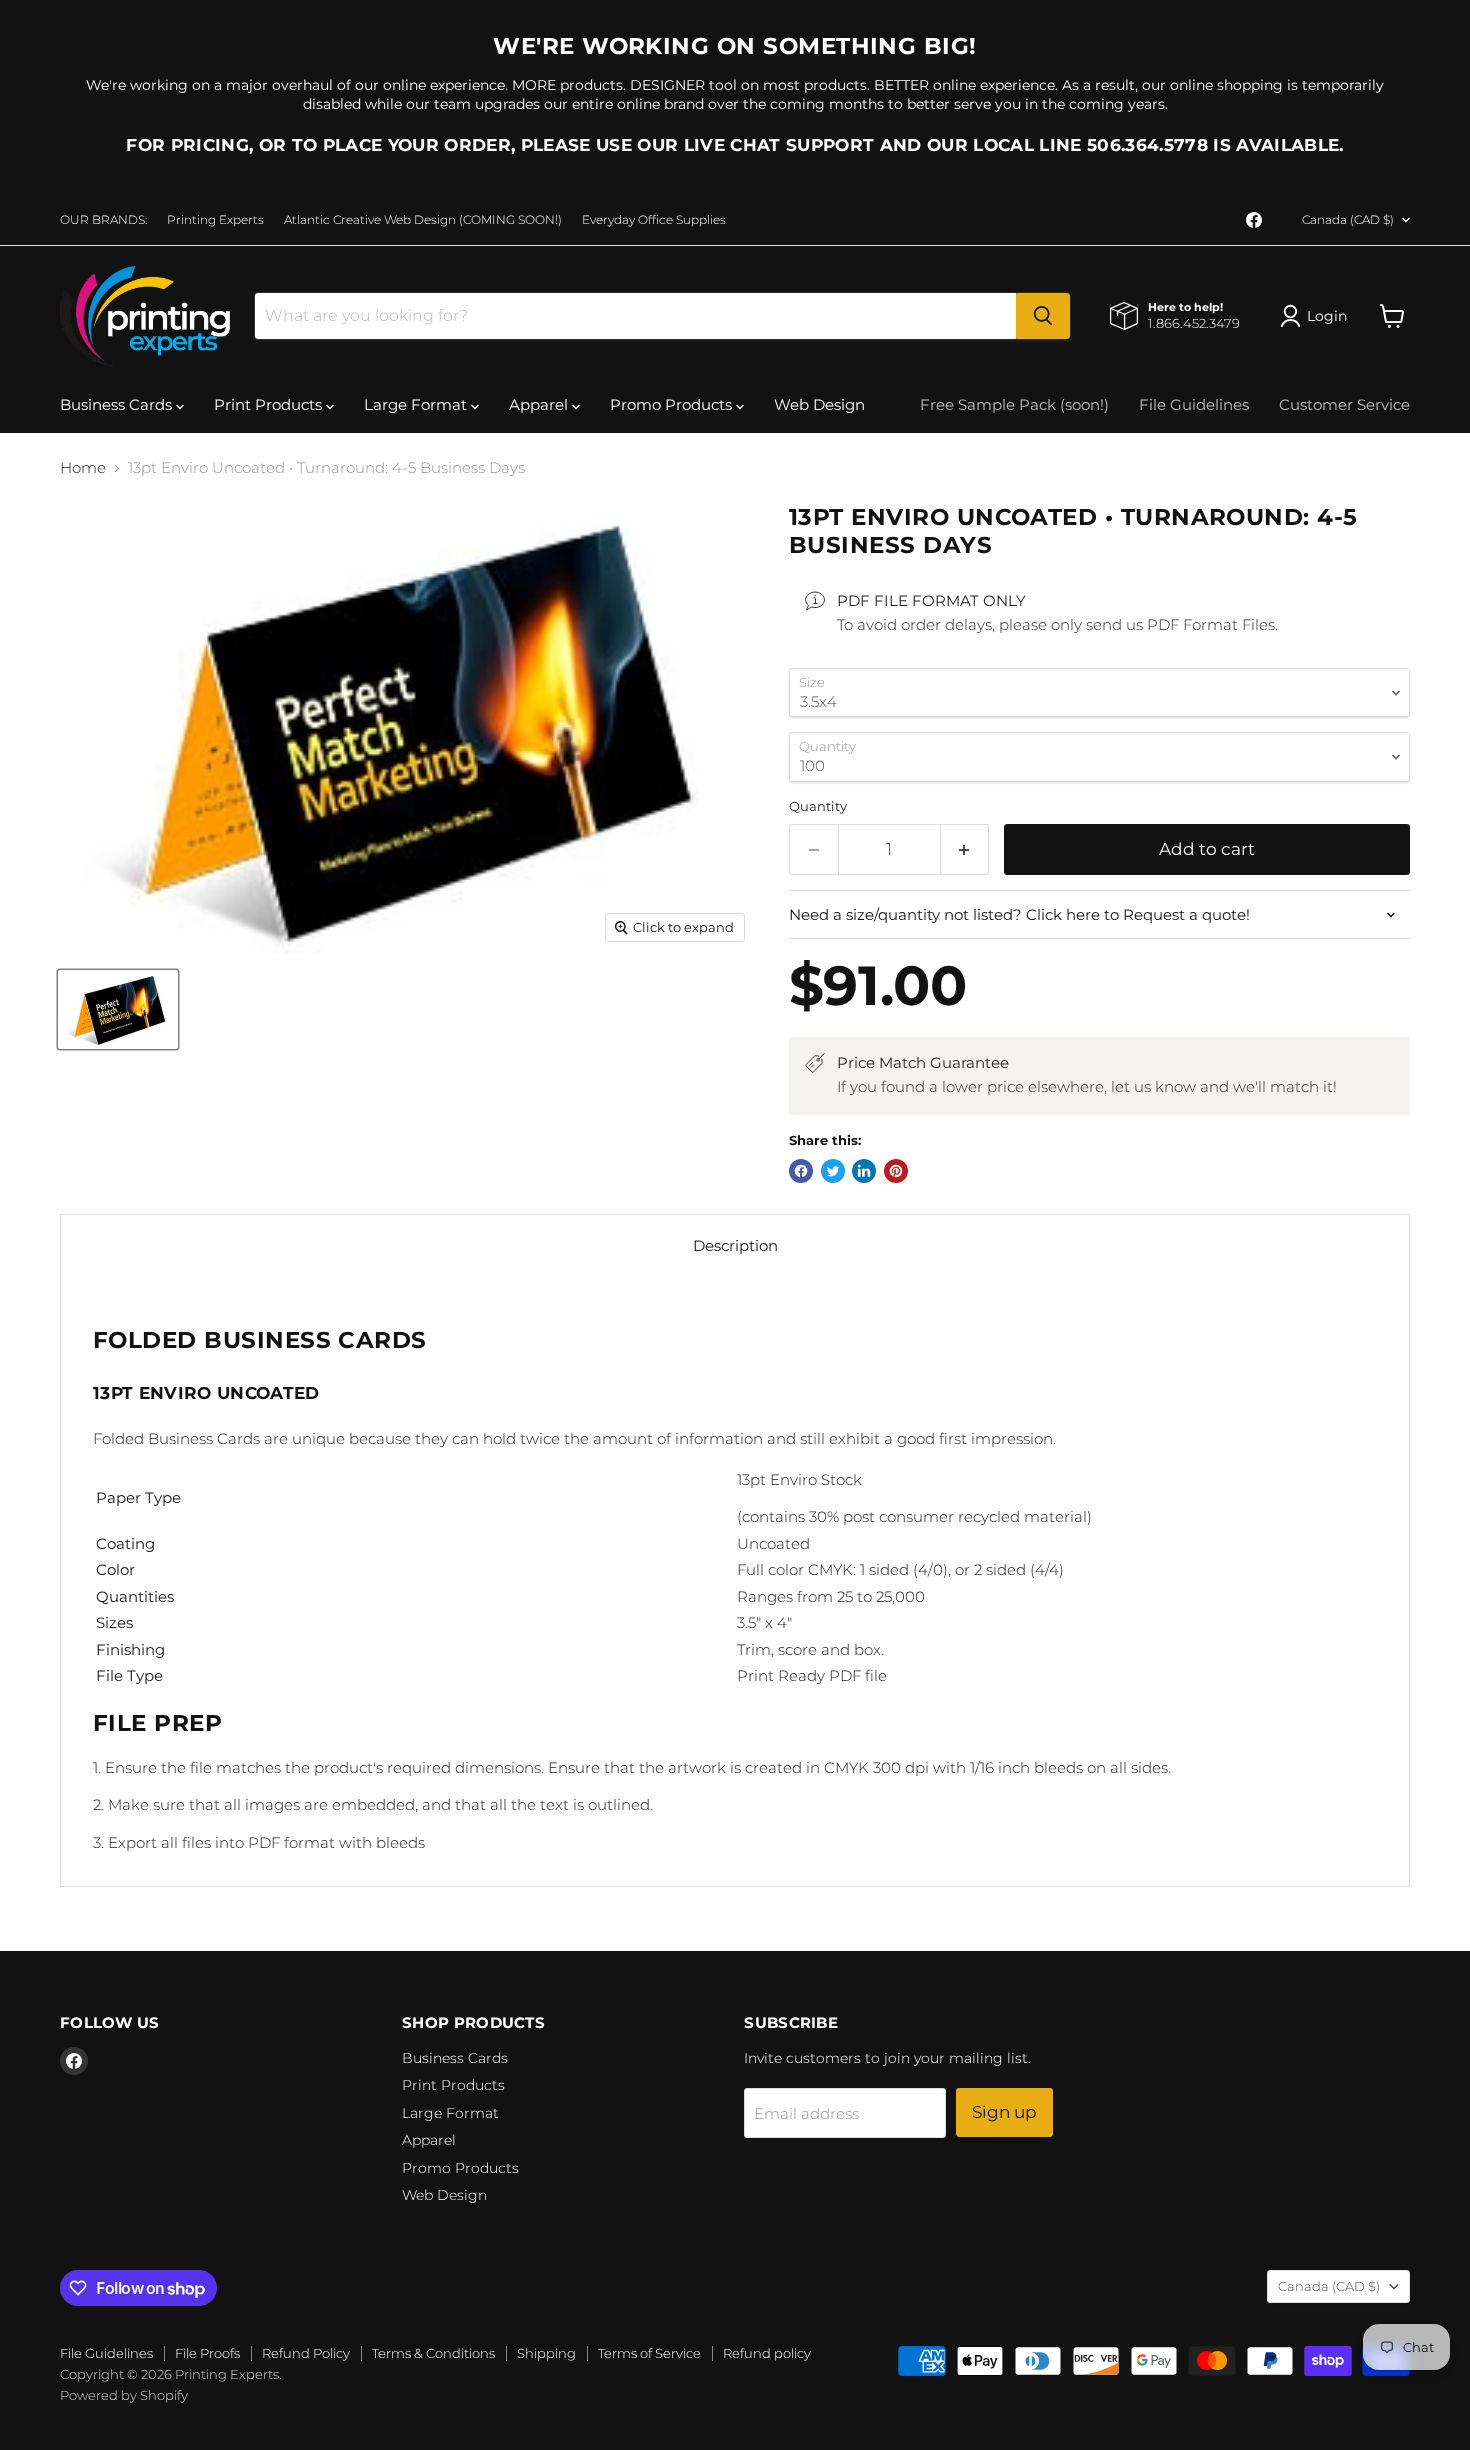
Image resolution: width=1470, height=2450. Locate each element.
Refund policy (767, 2353)
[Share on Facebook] (801, 1171)
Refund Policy (306, 2353)
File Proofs (207, 2353)
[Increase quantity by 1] (965, 849)
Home (83, 467)
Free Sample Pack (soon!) (1014, 404)
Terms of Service (649, 2353)
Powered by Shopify (124, 2395)
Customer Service (1344, 404)
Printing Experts (215, 220)
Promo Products (673, 404)
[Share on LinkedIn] (864, 1171)
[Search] (1043, 316)
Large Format (417, 404)
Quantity (818, 806)
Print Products (270, 404)
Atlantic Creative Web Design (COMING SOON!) (423, 220)
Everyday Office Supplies (654, 220)
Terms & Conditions (433, 2353)
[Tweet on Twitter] (833, 1171)
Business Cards (118, 404)
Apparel (540, 404)
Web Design (819, 404)
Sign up (1004, 2112)
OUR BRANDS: (103, 220)
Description (735, 1245)
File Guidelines (1194, 404)
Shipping (546, 2353)
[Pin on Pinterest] (896, 1171)
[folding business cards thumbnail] (118, 1009)
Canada (1348, 219)
